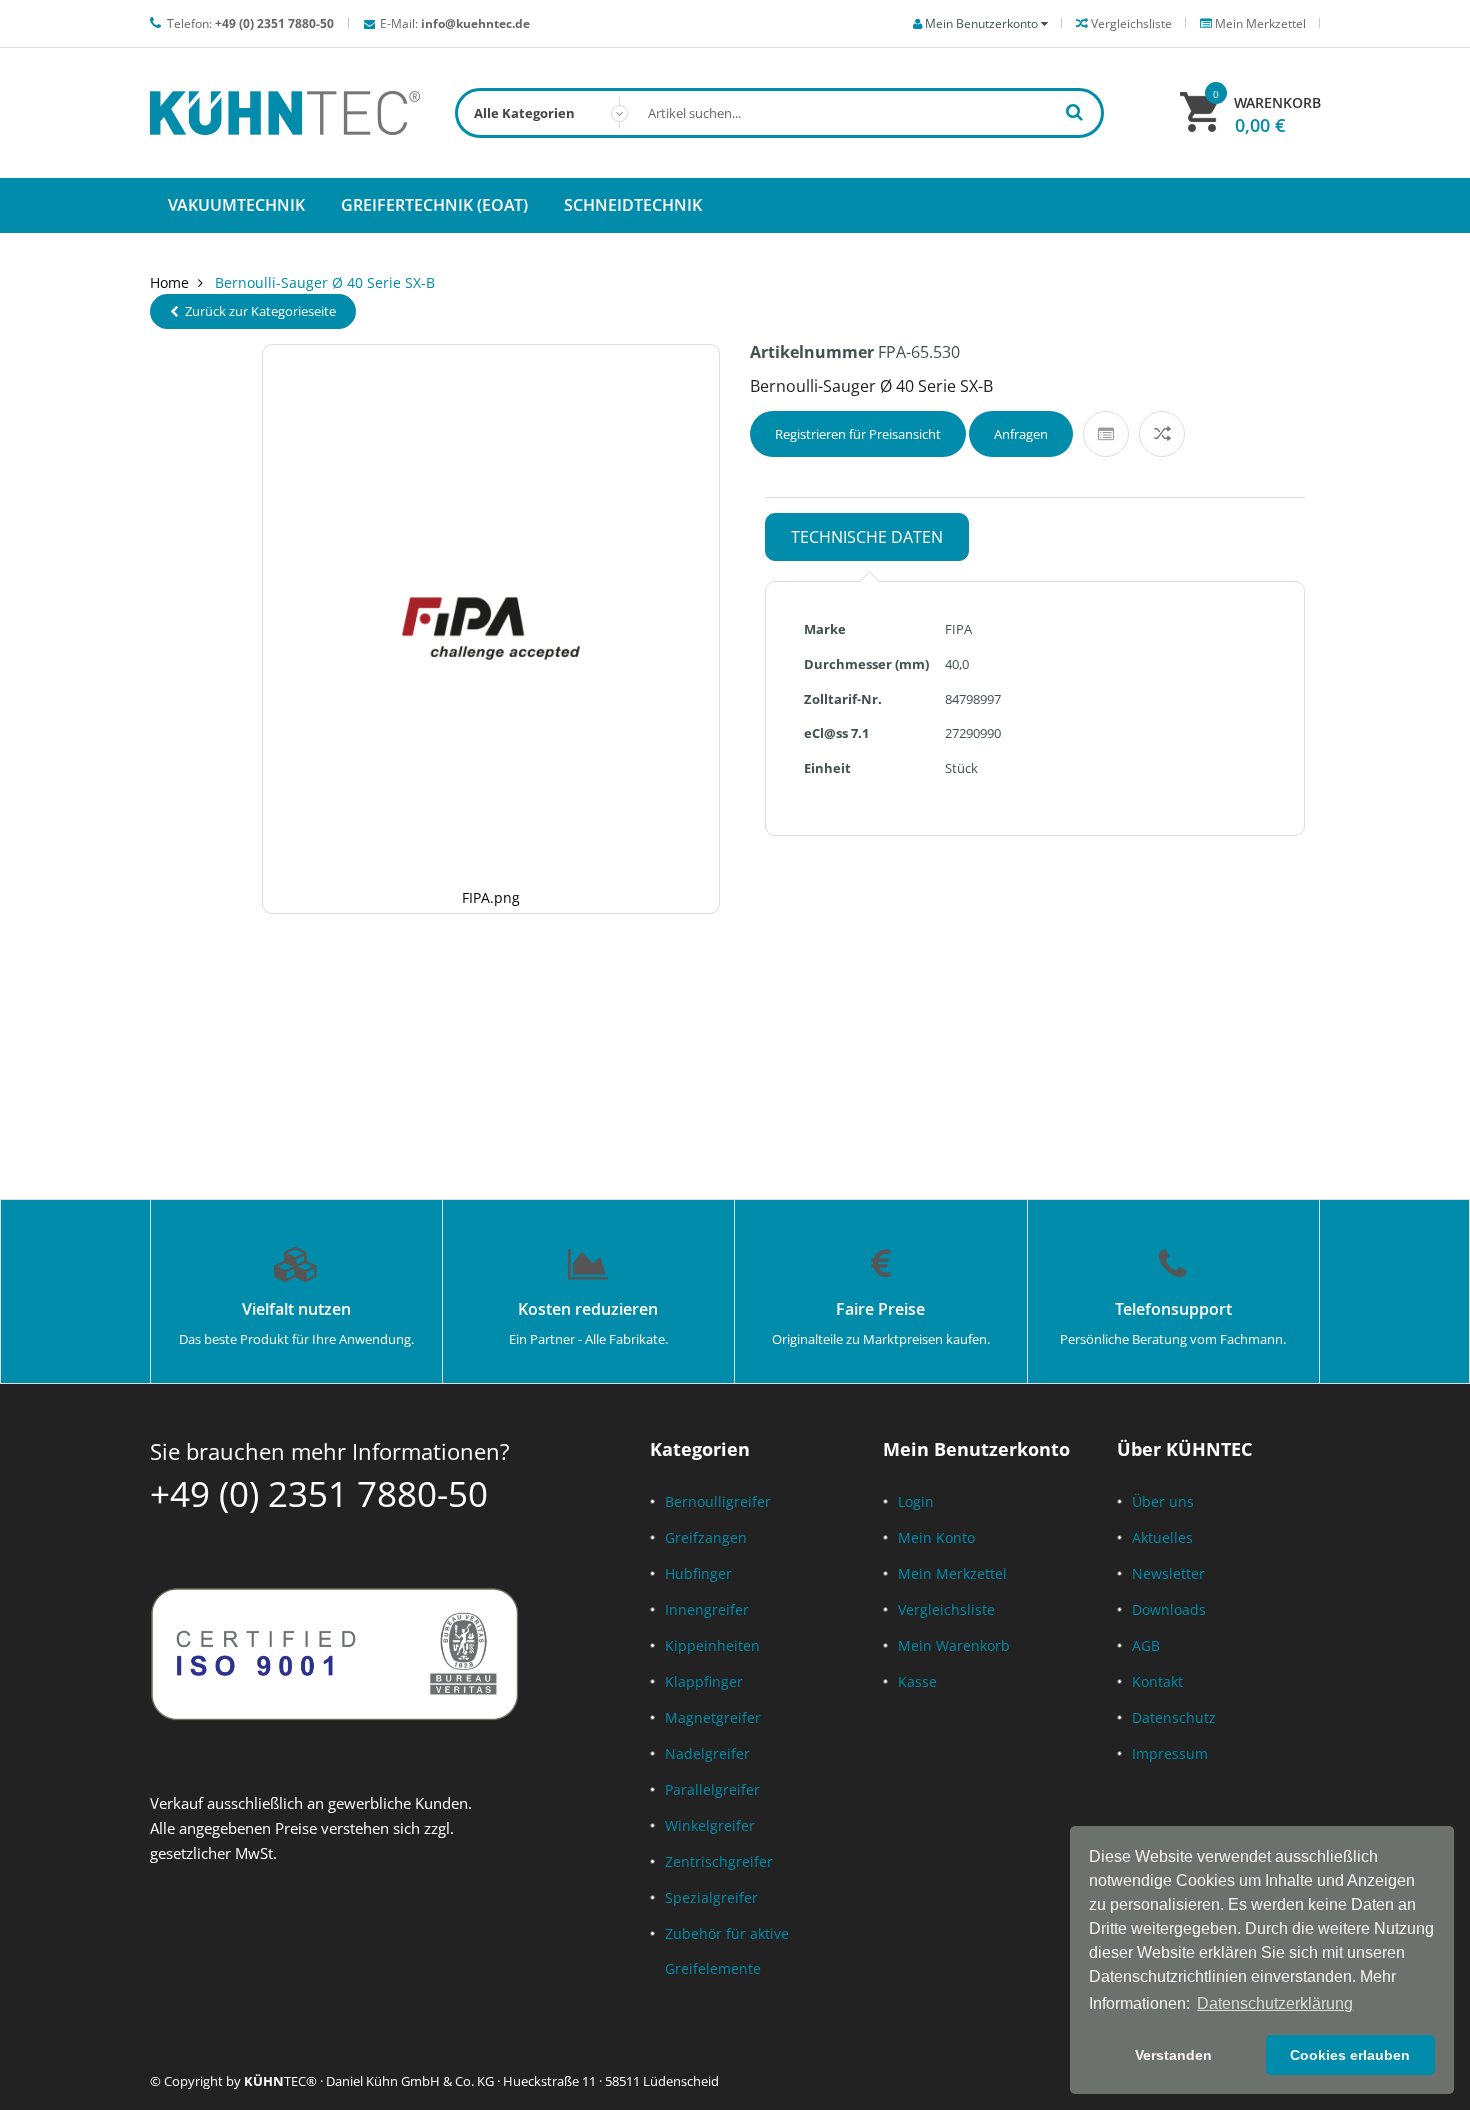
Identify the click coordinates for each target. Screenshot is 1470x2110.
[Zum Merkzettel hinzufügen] (1106, 434)
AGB (1146, 1645)
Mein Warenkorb (954, 1645)
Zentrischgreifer (719, 1861)
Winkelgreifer (710, 1825)
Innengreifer (707, 1609)
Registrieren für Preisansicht (858, 434)
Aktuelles (1162, 1537)
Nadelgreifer (707, 1753)
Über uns (1163, 1501)
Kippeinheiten (712, 1645)
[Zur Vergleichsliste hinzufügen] (1162, 434)
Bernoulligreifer (718, 1501)
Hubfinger (698, 1573)
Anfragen (1021, 434)
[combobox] (779, 113)
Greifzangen (706, 1537)
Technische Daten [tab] (867, 537)
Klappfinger (704, 1681)
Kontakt (1157, 1681)
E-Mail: (455, 23)
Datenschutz (1174, 1717)
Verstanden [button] (1173, 2055)
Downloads (1169, 1609)
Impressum (1170, 1753)
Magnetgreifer (713, 1717)
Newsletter (1168, 1573)
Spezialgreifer (711, 1897)
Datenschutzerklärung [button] (1275, 2003)
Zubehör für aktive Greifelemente (727, 1951)
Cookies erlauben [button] (1350, 2055)
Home (169, 282)
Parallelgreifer (712, 1789)
